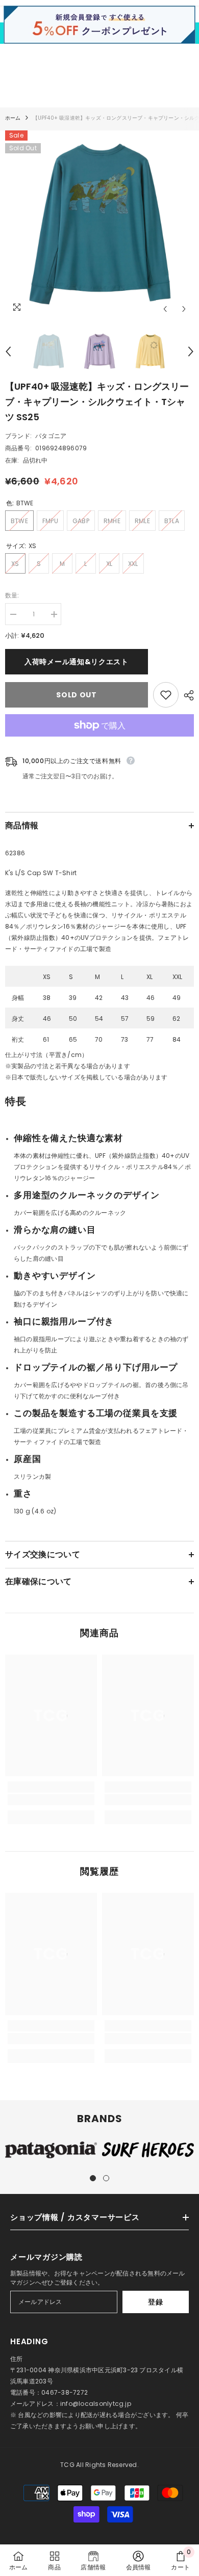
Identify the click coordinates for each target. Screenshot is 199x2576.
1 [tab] (93, 2178)
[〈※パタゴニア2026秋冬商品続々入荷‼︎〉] (101, 33)
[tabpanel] (51, 2150)
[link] (51, 1800)
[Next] (184, 309)
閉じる (190, 33)
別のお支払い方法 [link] (99, 742)
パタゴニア (51, 436)
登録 (155, 2302)
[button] (99, 1110)
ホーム (13, 118)
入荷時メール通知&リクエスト (77, 662)
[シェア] (186, 695)
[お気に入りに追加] (166, 695)
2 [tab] (106, 2178)
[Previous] (165, 309)
